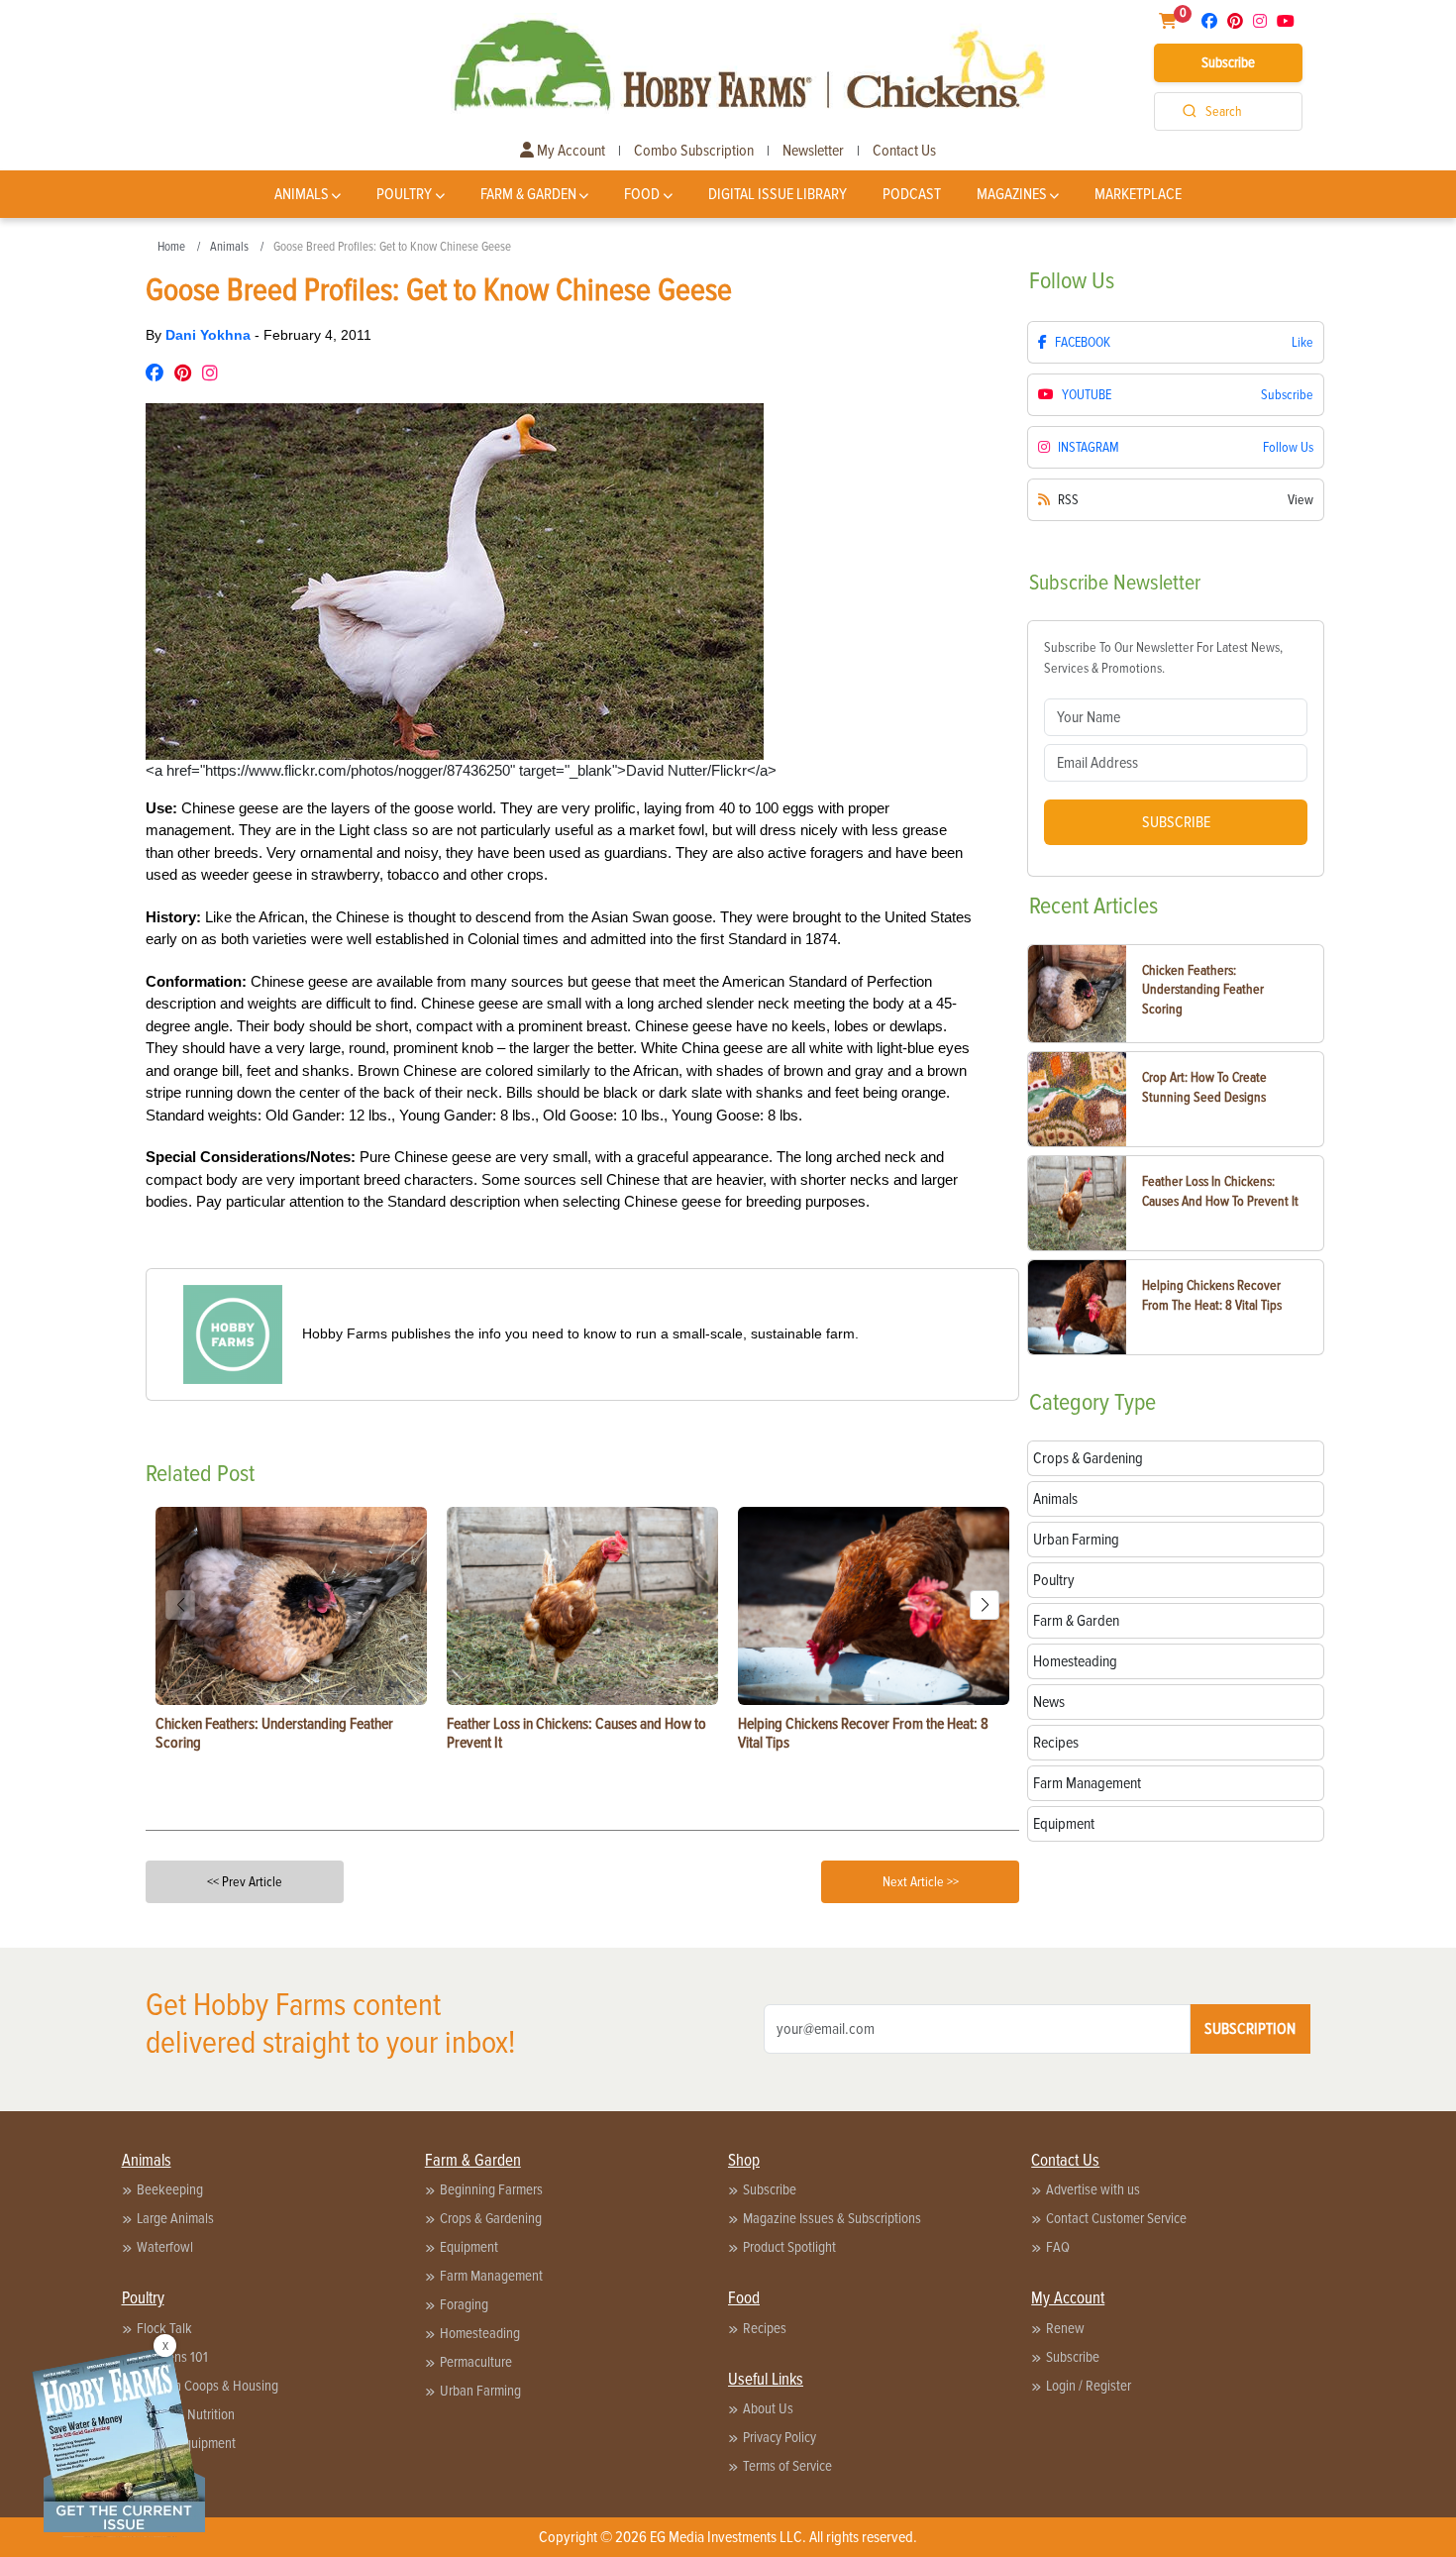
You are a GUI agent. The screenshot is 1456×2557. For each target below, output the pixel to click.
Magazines (1012, 194)
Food (642, 194)
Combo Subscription (694, 151)
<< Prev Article (245, 1882)
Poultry (404, 194)
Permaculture (476, 2362)
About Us (768, 2408)
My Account (570, 151)
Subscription (1250, 2029)
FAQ (1058, 2247)
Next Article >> (921, 1882)
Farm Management (491, 2276)
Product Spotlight (789, 2247)
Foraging (464, 2304)
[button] (985, 1605)
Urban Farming (480, 2391)
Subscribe (1228, 62)
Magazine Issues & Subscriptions (832, 2218)
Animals (302, 194)
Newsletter (813, 151)
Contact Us (904, 151)
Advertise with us (1093, 2189)
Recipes (765, 2328)
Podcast (912, 194)
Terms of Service (787, 2466)
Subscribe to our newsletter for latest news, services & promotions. (1163, 658)
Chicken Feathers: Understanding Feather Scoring (1203, 990)
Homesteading (480, 2333)
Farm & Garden (528, 194)
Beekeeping (170, 2189)
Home (171, 247)
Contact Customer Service (1116, 2218)
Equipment (469, 2247)
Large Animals (175, 2218)
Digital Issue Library (778, 194)
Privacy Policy (780, 2437)
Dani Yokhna (210, 335)
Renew (1065, 2328)
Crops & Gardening (491, 2218)
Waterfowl (165, 2247)
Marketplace (1138, 194)
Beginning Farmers (491, 2189)
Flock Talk (164, 2328)
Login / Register (1089, 2386)
